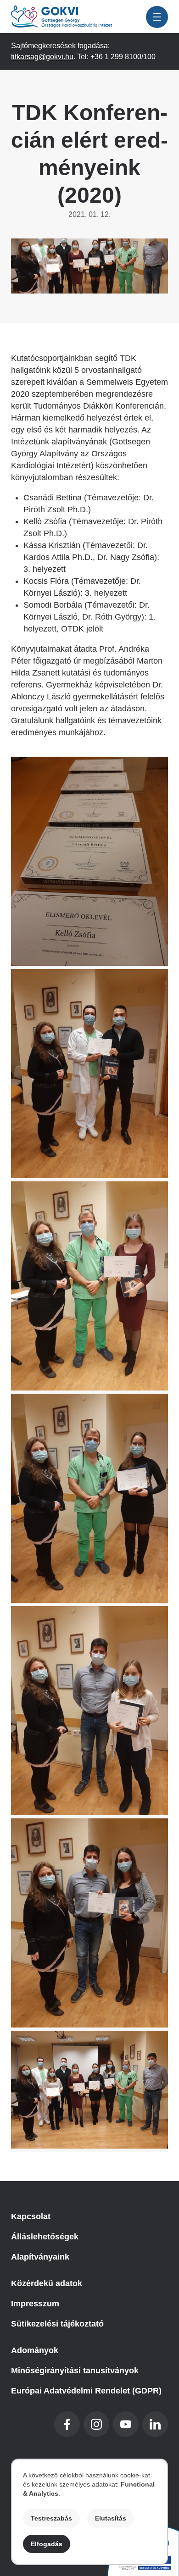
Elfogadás (47, 2544)
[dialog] (89, 2512)
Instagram (96, 2424)
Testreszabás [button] (51, 2518)
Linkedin (155, 2424)
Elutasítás (111, 2518)
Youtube (126, 2424)
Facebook (67, 2424)
